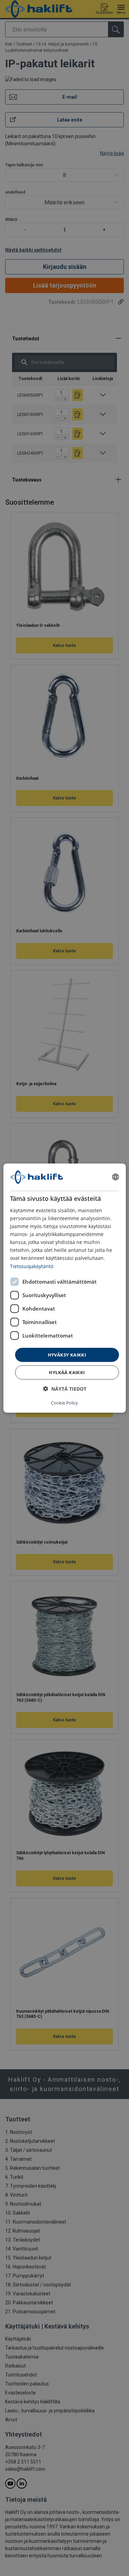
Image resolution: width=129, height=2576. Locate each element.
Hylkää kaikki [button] (67, 1372)
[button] (65, 1389)
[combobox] (116, 1177)
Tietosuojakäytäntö (32, 1266)
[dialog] (64, 1288)
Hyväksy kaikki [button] (67, 1354)
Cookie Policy (64, 1403)
